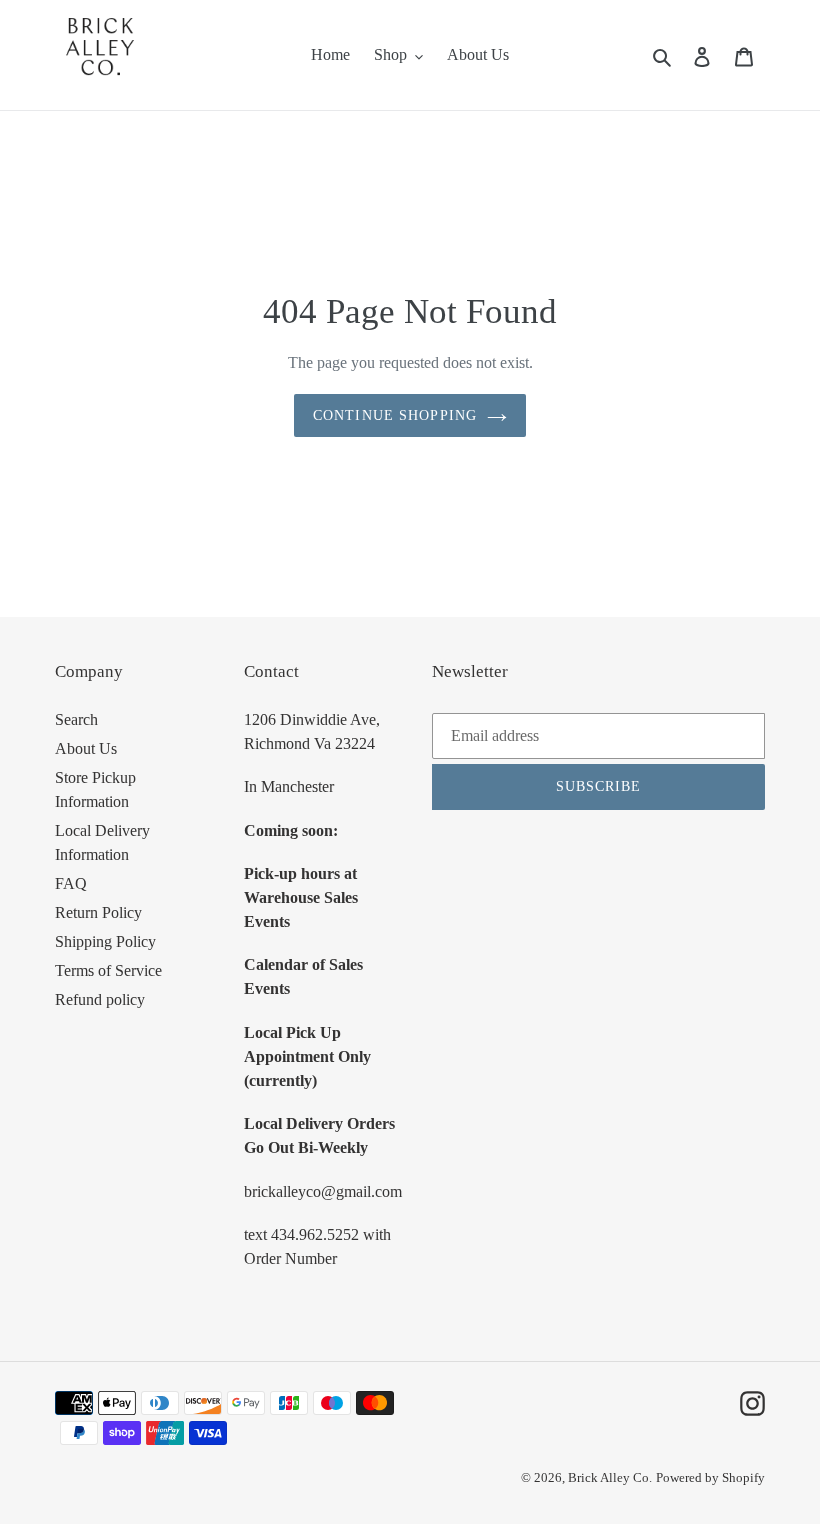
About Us (86, 748)
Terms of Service (108, 970)
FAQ (71, 883)
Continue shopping (395, 415)
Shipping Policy (105, 941)
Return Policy (98, 912)
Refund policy (100, 999)
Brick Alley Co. (610, 1477)
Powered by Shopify (710, 1477)
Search (76, 719)
